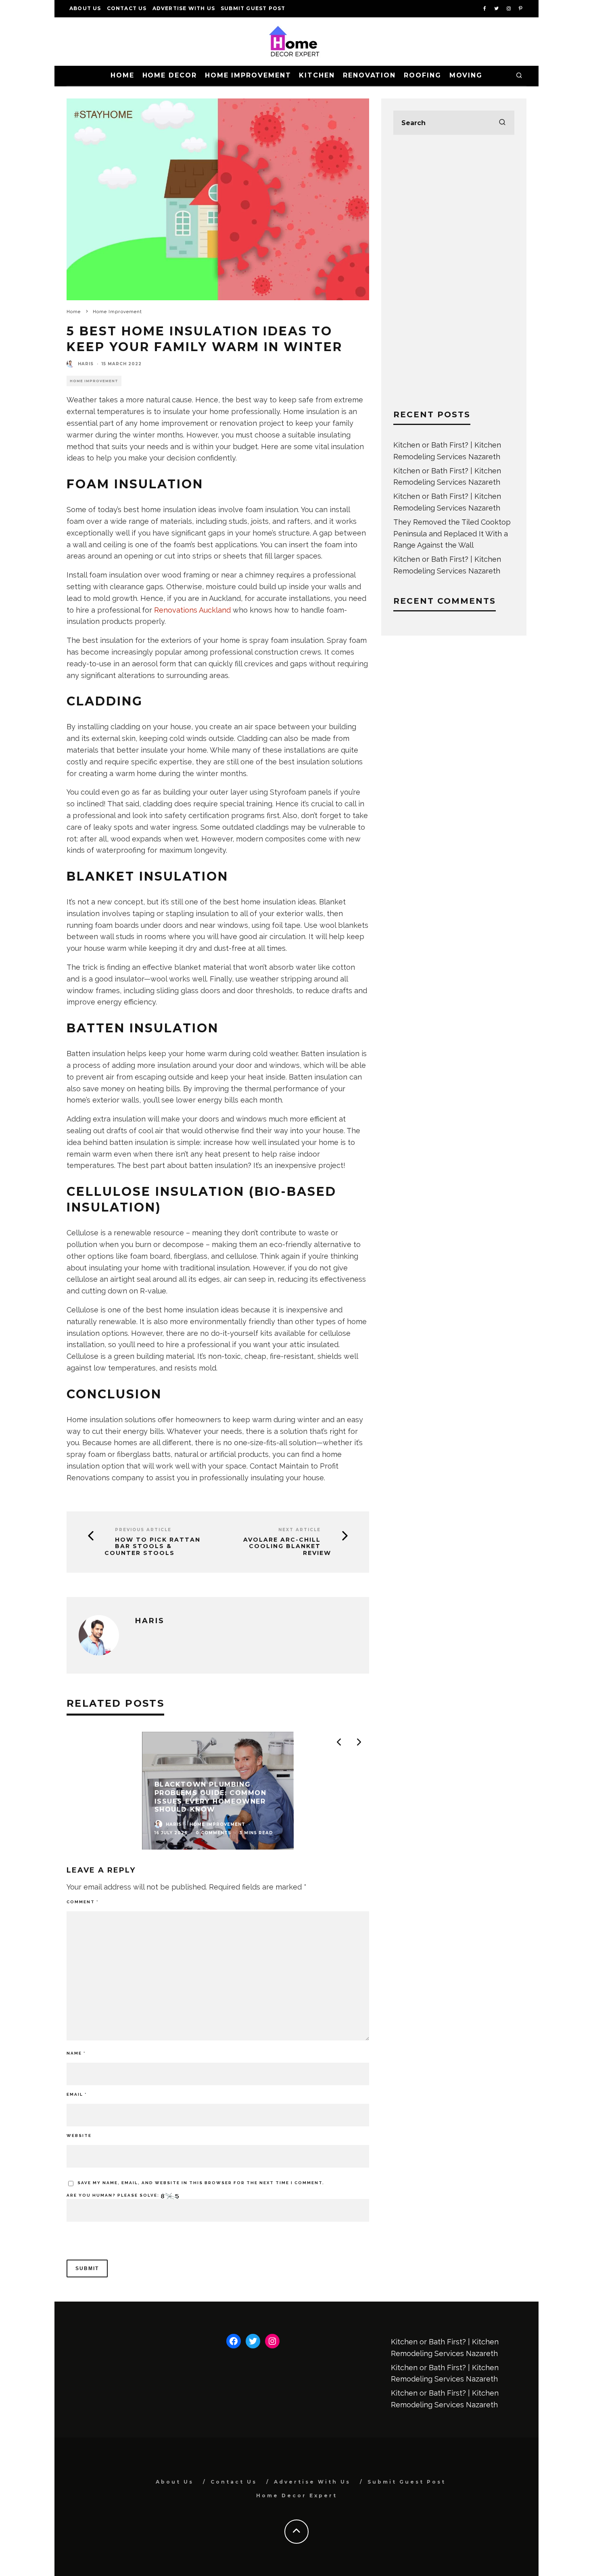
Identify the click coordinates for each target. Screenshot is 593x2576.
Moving (466, 75)
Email (77, 2094)
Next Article (300, 1530)
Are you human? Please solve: (114, 2195)
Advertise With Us (184, 8)
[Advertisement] (454, 272)
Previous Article (143, 1530)
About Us (85, 8)
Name (76, 2053)
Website (79, 2136)
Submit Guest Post (253, 8)
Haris (86, 364)
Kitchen (317, 75)
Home (122, 75)
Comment (82, 1902)
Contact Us (127, 8)
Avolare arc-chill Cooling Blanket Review (287, 1546)
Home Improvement (248, 75)
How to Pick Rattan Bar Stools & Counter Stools (152, 1546)
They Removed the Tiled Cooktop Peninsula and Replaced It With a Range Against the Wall (452, 534)
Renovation (369, 75)
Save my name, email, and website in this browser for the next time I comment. (201, 2183)
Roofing (422, 75)
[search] (502, 123)
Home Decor (170, 75)
